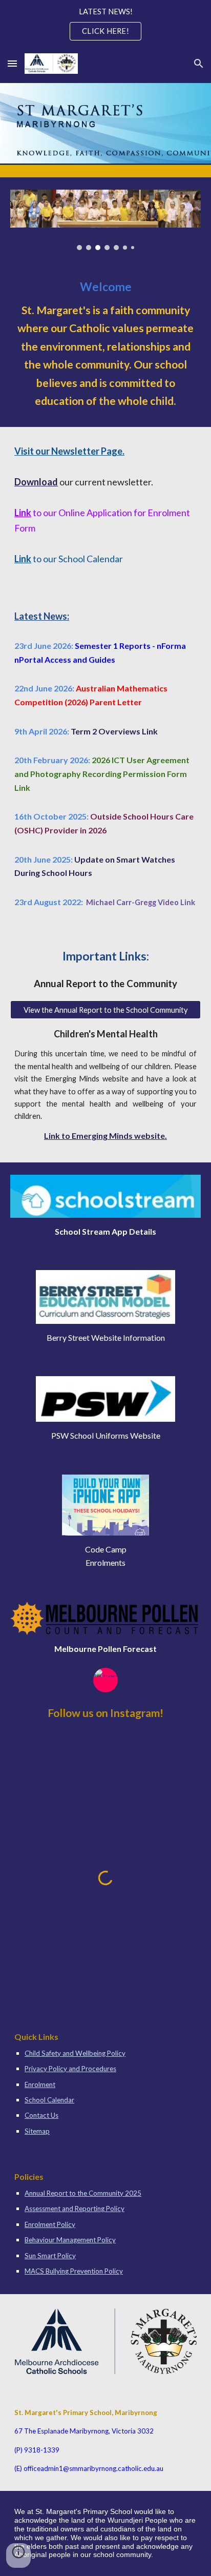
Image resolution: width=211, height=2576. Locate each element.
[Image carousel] (105, 220)
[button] (12, 63)
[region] (105, 25)
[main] (105, 345)
